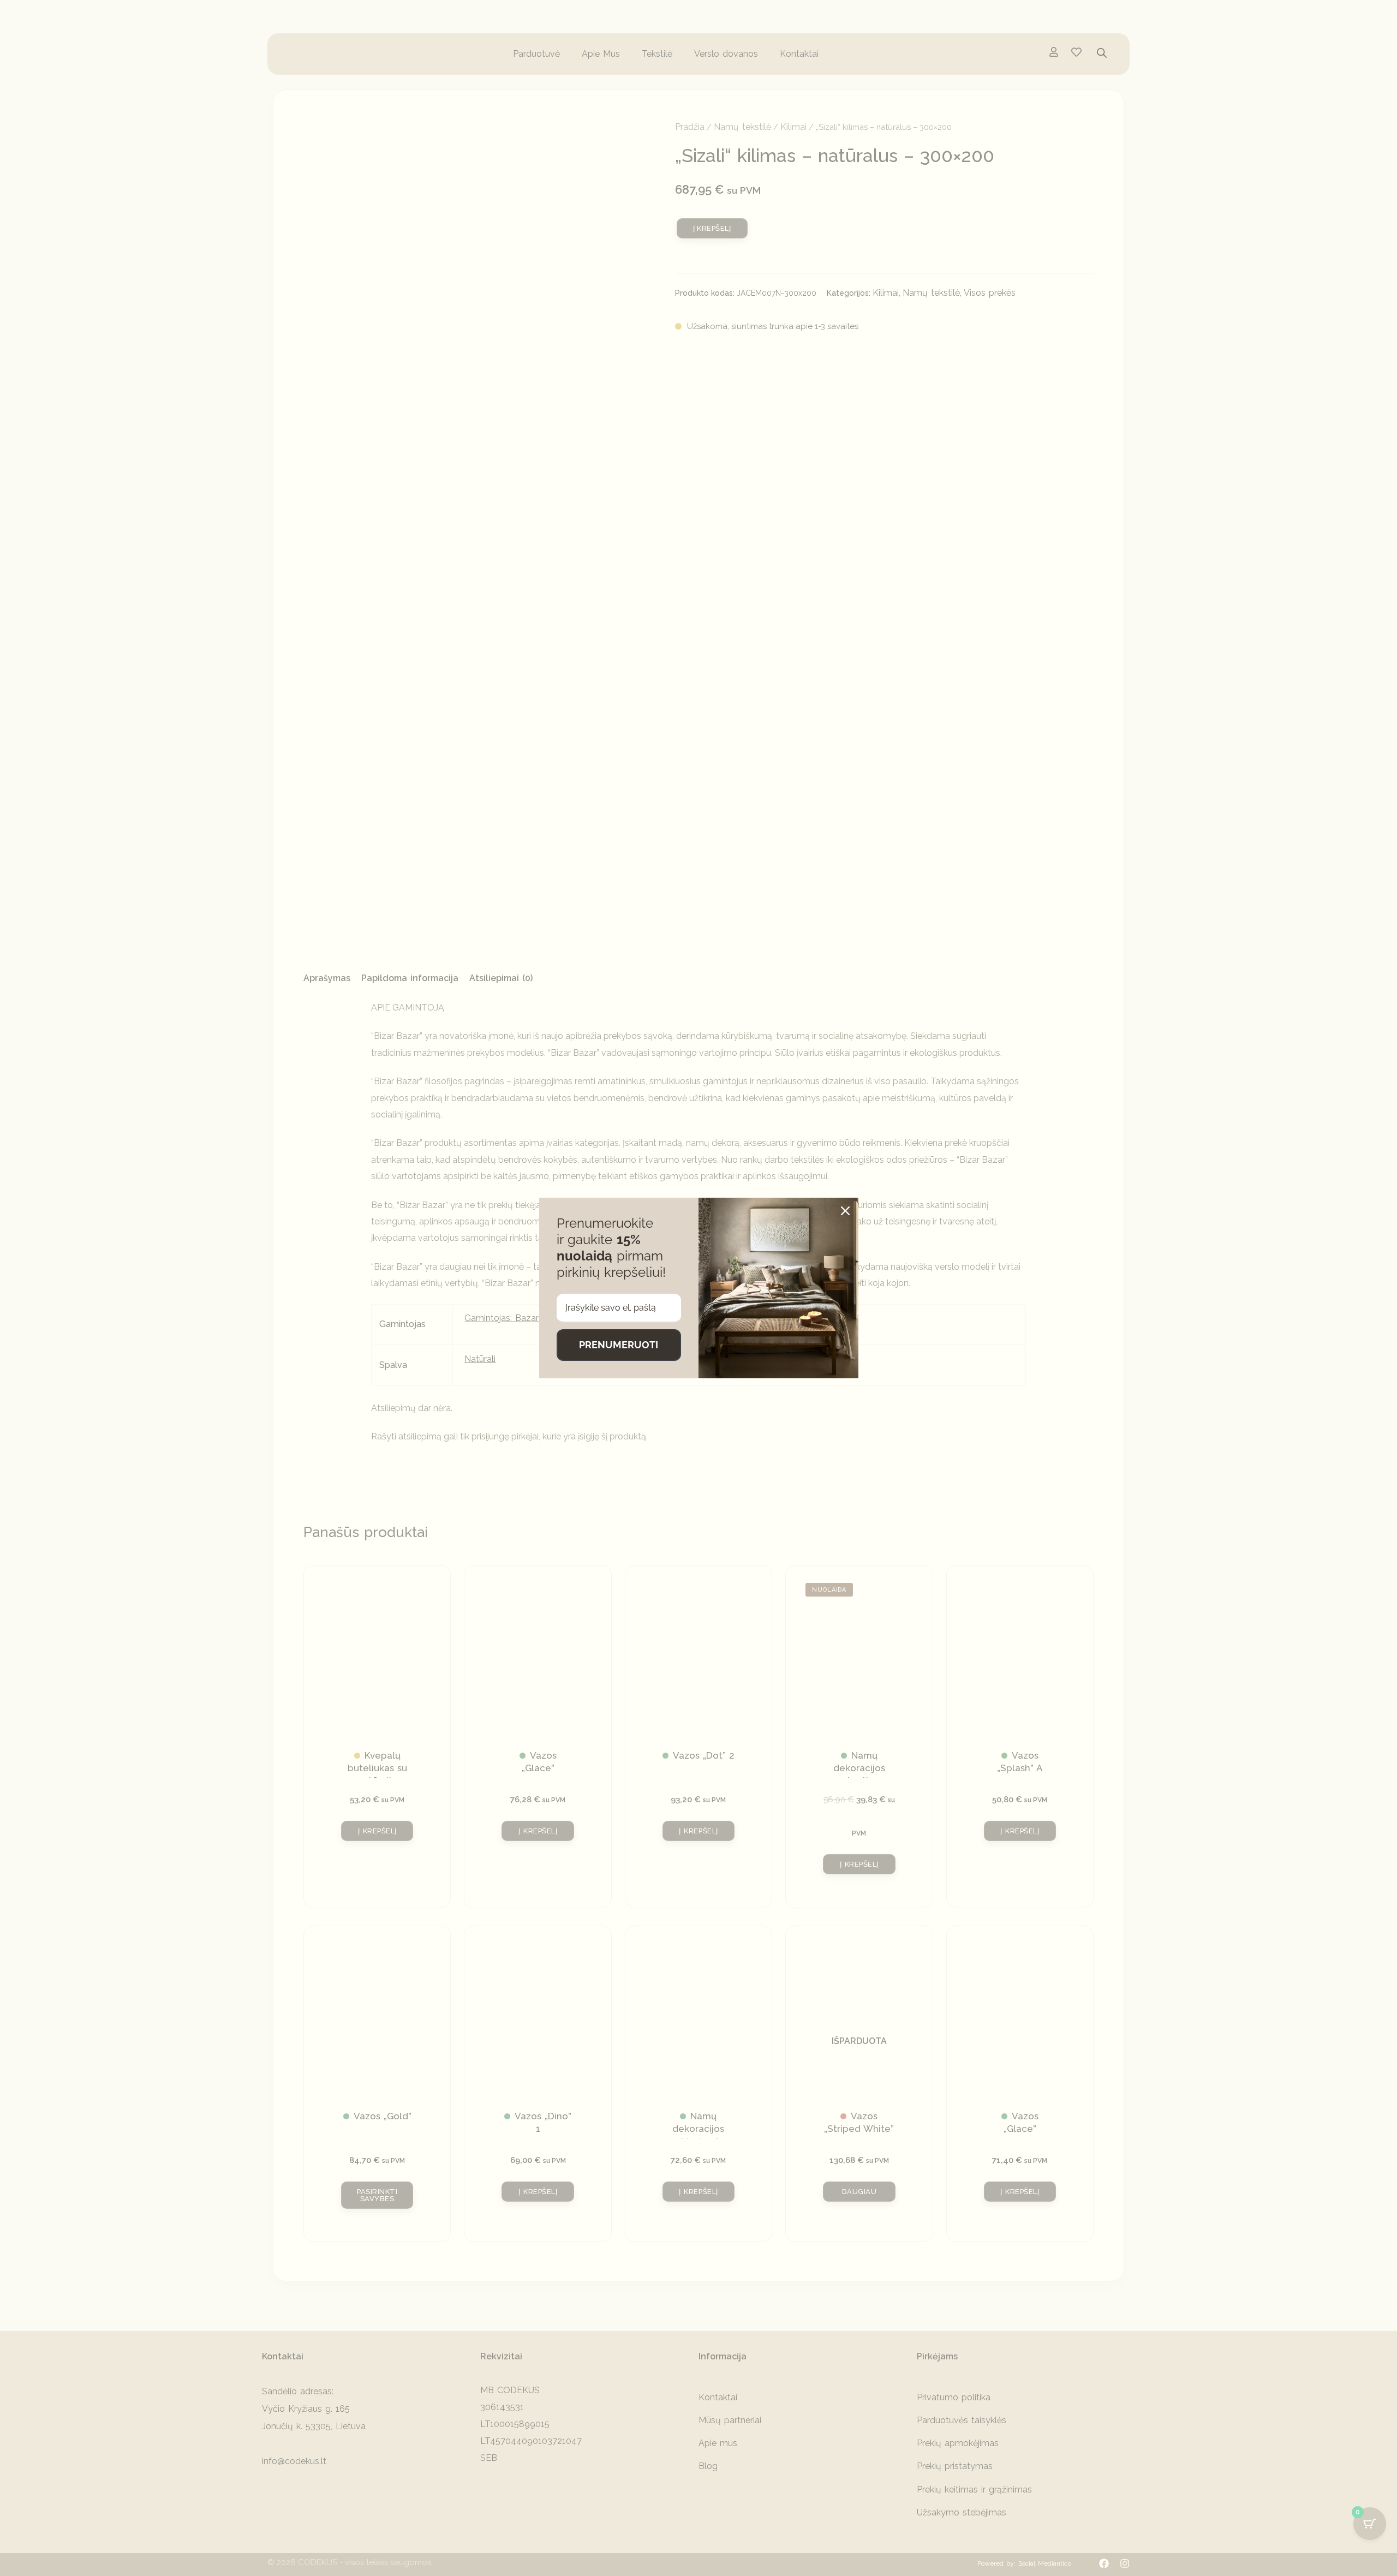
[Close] (845, 1211)
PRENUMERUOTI (619, 1345)
